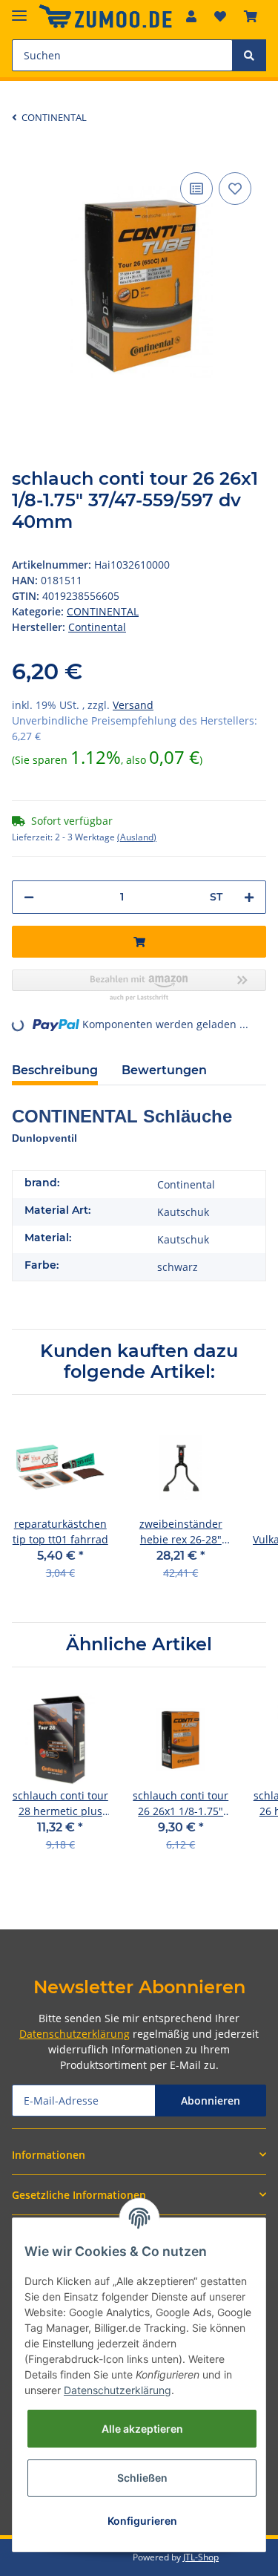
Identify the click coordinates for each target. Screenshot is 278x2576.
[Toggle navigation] (19, 9)
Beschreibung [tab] (55, 1070)
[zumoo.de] (105, 17)
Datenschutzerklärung (75, 2034)
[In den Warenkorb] (139, 942)
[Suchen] (249, 55)
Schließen (142, 2478)
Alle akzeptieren (142, 2429)
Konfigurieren (142, 2521)
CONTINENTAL (103, 611)
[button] (191, 16)
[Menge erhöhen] (249, 897)
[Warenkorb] (251, 16)
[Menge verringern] (29, 897)
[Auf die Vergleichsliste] (196, 189)
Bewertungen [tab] (164, 1070)
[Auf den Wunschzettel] (235, 189)
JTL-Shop (201, 2557)
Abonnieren (211, 2101)
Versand (133, 705)
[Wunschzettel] (220, 16)
